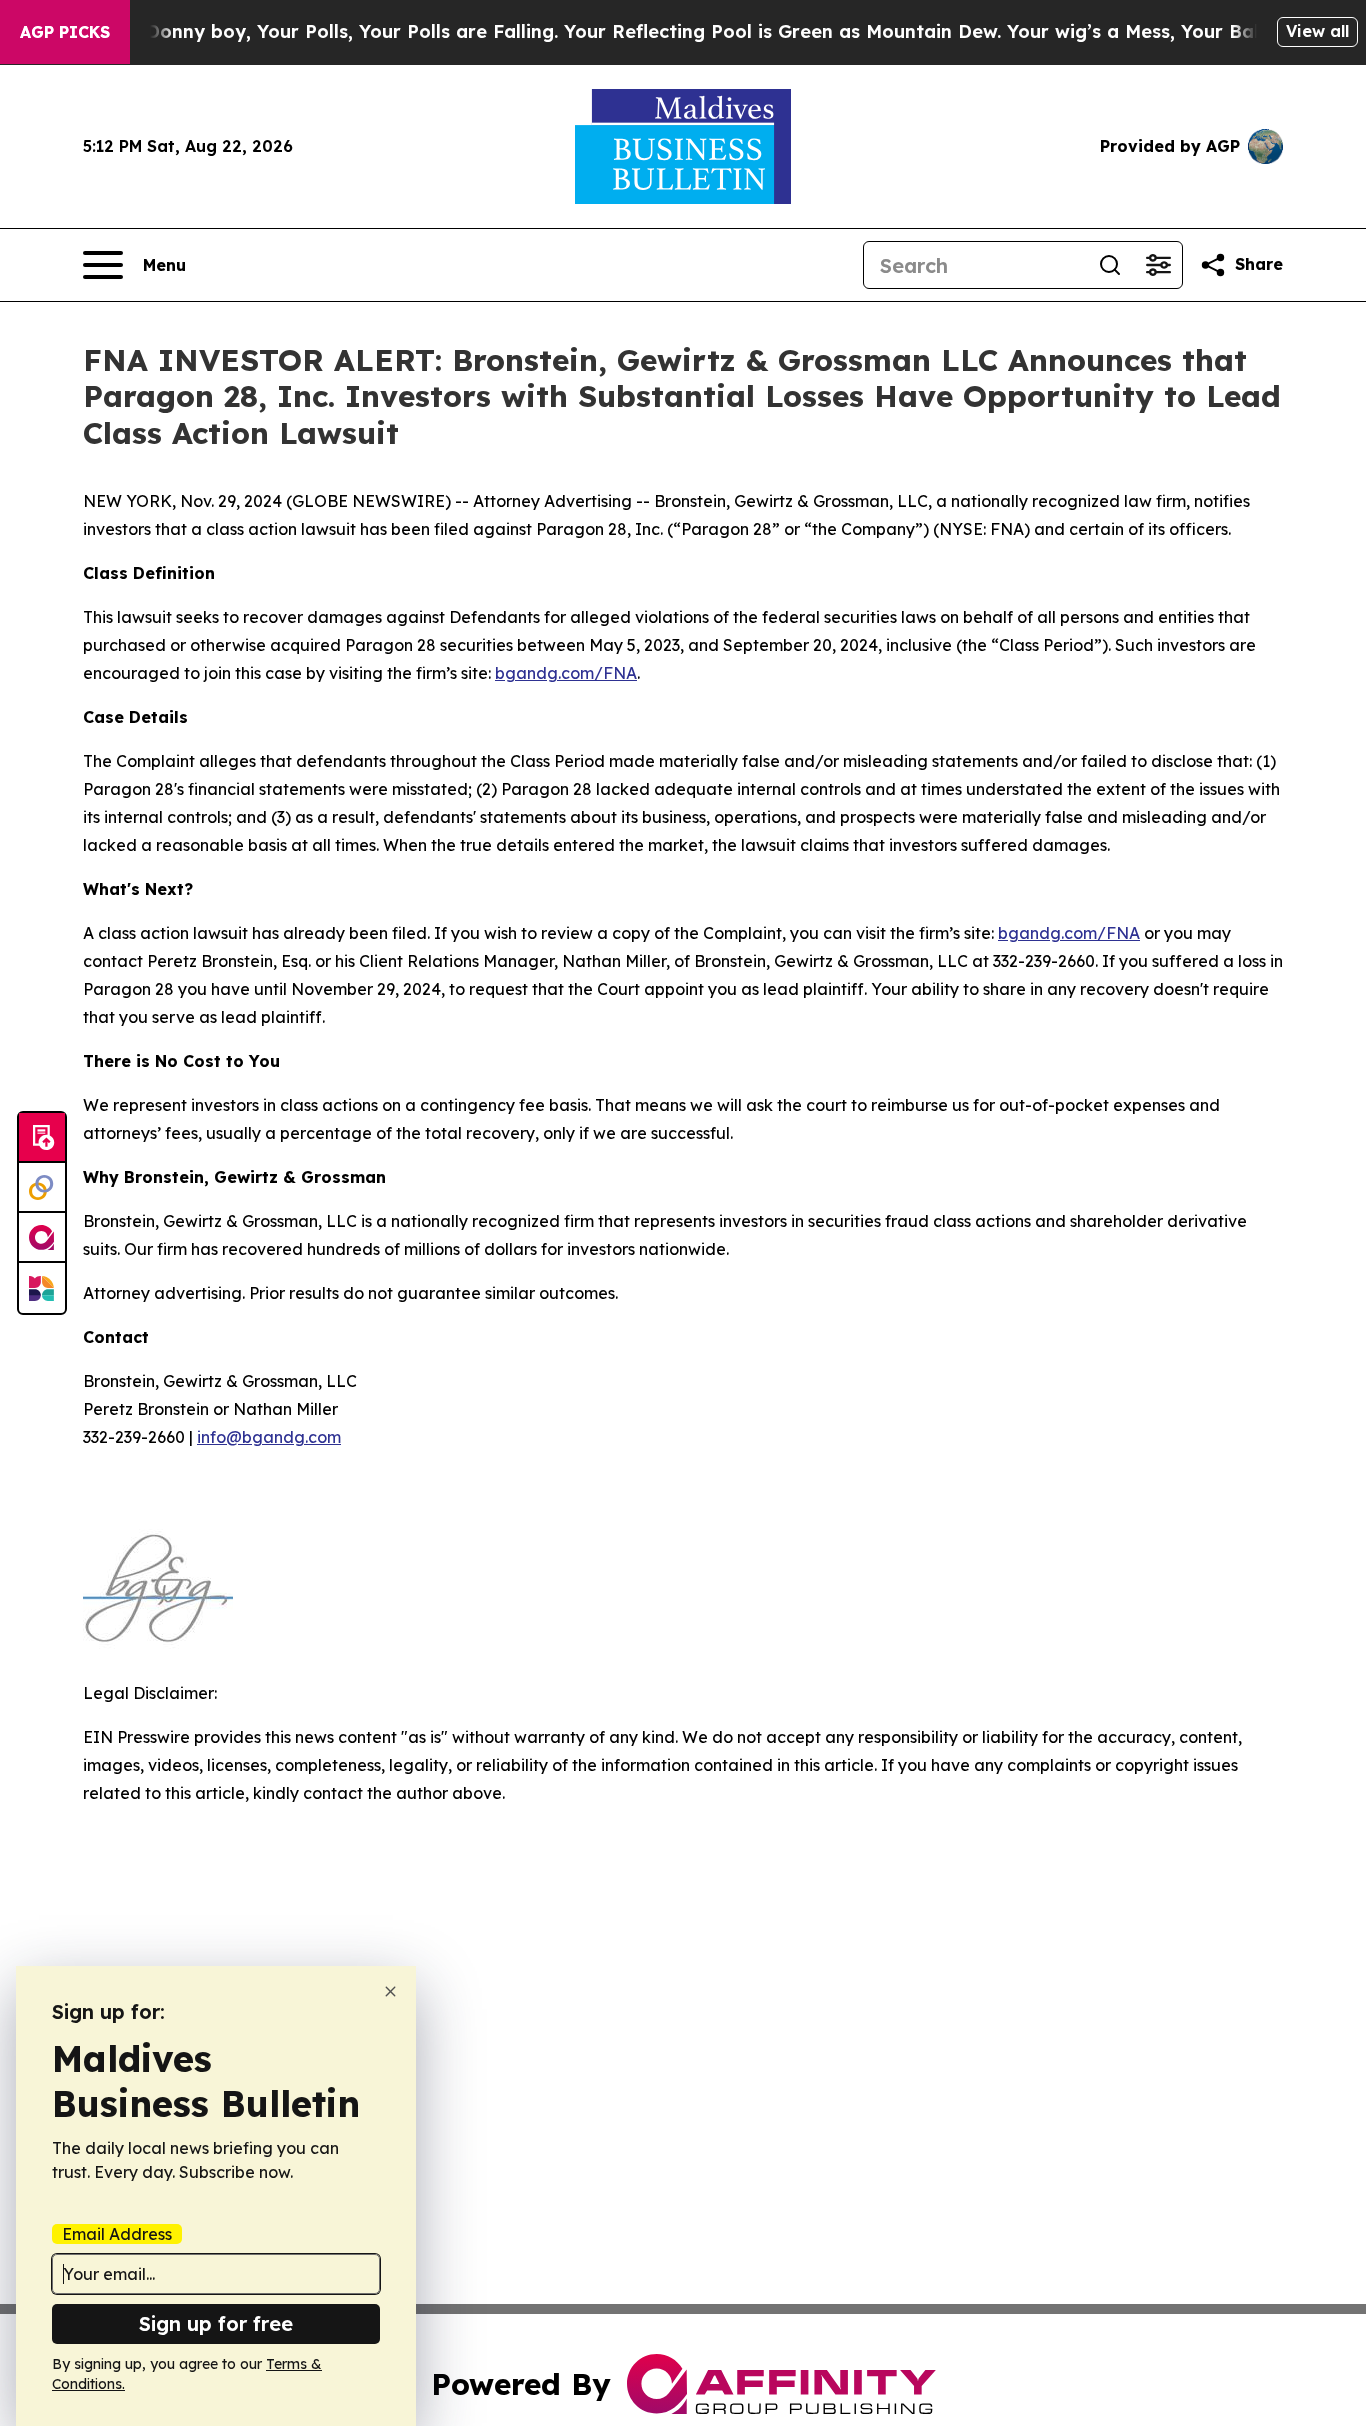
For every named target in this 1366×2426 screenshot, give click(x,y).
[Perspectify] (42, 1188)
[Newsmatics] (42, 1288)
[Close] (390, 1991)
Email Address (117, 2234)
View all (1317, 31)
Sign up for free (216, 2323)
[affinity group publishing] (42, 1238)
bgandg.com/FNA (566, 673)
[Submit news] (42, 1138)
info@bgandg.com (269, 1437)
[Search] (1110, 265)
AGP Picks (65, 32)
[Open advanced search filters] (1158, 265)
